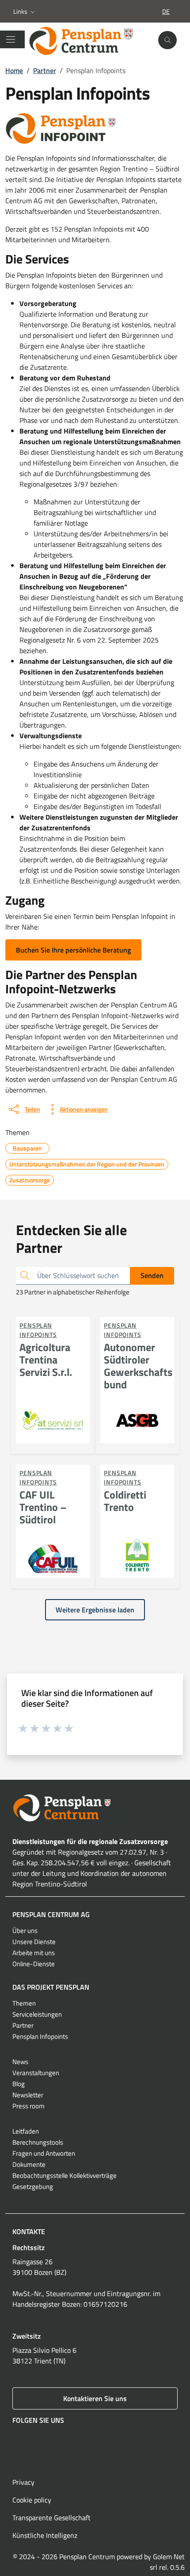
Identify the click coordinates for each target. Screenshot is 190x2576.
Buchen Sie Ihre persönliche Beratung (73, 950)
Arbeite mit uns (34, 1953)
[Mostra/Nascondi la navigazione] (11, 39)
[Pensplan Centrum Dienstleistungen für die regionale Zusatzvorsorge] (89, 40)
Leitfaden (26, 2131)
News (20, 2062)
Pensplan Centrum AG (51, 1914)
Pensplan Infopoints (40, 2036)
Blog (19, 2084)
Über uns (25, 1931)
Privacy (23, 2482)
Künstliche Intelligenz (45, 2535)
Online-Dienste (34, 1964)
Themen (24, 2003)
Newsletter (28, 2095)
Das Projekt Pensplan (51, 1987)
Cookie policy (32, 2500)
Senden (152, 1275)
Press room (28, 2106)
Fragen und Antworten (44, 2153)
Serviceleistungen (37, 2014)
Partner (23, 2025)
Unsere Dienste (34, 1942)
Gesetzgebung (33, 2187)
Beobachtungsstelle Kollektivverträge (65, 2175)
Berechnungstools (38, 2142)
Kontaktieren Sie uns (95, 2398)
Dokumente (29, 2164)
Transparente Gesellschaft (51, 2518)
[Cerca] (167, 40)
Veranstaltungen (36, 2073)
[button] (25, 12)
